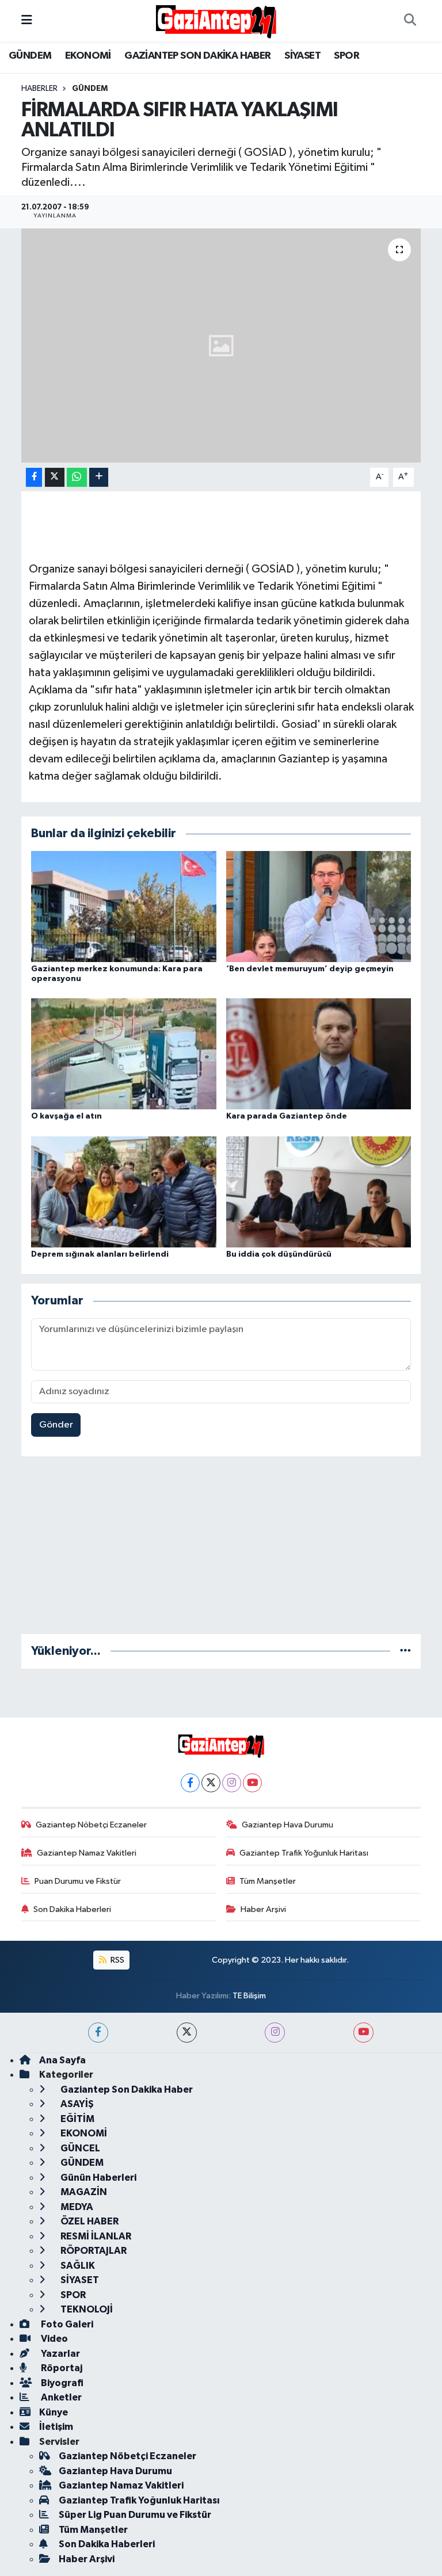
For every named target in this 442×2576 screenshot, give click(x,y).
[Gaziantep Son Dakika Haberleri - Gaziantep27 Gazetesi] (216, 20)
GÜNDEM (30, 56)
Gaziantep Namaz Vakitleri (87, 1853)
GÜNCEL (79, 2148)
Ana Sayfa (62, 2060)
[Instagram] (232, 1783)
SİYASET (302, 56)
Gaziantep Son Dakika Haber (126, 2090)
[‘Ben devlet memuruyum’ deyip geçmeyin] (319, 906)
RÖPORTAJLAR (93, 2251)
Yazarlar (60, 2354)
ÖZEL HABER (89, 2221)
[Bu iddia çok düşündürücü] (319, 1191)
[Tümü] (405, 1651)
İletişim (56, 2427)
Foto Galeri (66, 2324)
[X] (211, 1783)
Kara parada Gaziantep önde (287, 1116)
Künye (54, 2412)
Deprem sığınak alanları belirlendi (100, 1254)
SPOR (346, 56)
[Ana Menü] (27, 20)
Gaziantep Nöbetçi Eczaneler (91, 1825)
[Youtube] (252, 1783)
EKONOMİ (88, 56)
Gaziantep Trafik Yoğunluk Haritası (304, 1853)
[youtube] (363, 2033)
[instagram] (275, 2033)
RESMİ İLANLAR (95, 2236)
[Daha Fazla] (99, 477)
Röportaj (61, 2368)
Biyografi (61, 2383)
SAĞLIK (77, 2266)
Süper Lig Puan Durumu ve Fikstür (135, 2515)
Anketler (60, 2397)
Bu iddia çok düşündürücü (279, 1254)
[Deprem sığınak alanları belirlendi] (124, 1191)
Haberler (39, 89)
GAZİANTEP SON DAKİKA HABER (197, 56)
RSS (117, 1960)
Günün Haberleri (98, 2178)
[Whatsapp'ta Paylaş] (77, 477)
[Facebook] (190, 1783)
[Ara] (410, 21)
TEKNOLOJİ (86, 2309)
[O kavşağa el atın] (124, 1054)
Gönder (56, 1425)
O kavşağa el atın (66, 1116)
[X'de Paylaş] (55, 477)
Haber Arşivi (263, 1909)
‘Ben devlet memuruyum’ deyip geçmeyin (310, 969)
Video (54, 2339)
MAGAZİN (83, 2192)
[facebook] (98, 2033)
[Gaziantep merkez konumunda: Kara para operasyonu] (124, 906)
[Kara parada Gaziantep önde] (319, 1054)
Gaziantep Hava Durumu (287, 1825)
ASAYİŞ (76, 2104)
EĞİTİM (77, 2119)
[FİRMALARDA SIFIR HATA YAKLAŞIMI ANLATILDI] (221, 346)
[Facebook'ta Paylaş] (34, 477)
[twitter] (187, 2033)
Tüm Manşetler (268, 1881)
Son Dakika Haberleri (72, 1909)
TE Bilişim (249, 1996)
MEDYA (76, 2207)
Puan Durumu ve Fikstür (78, 1881)
